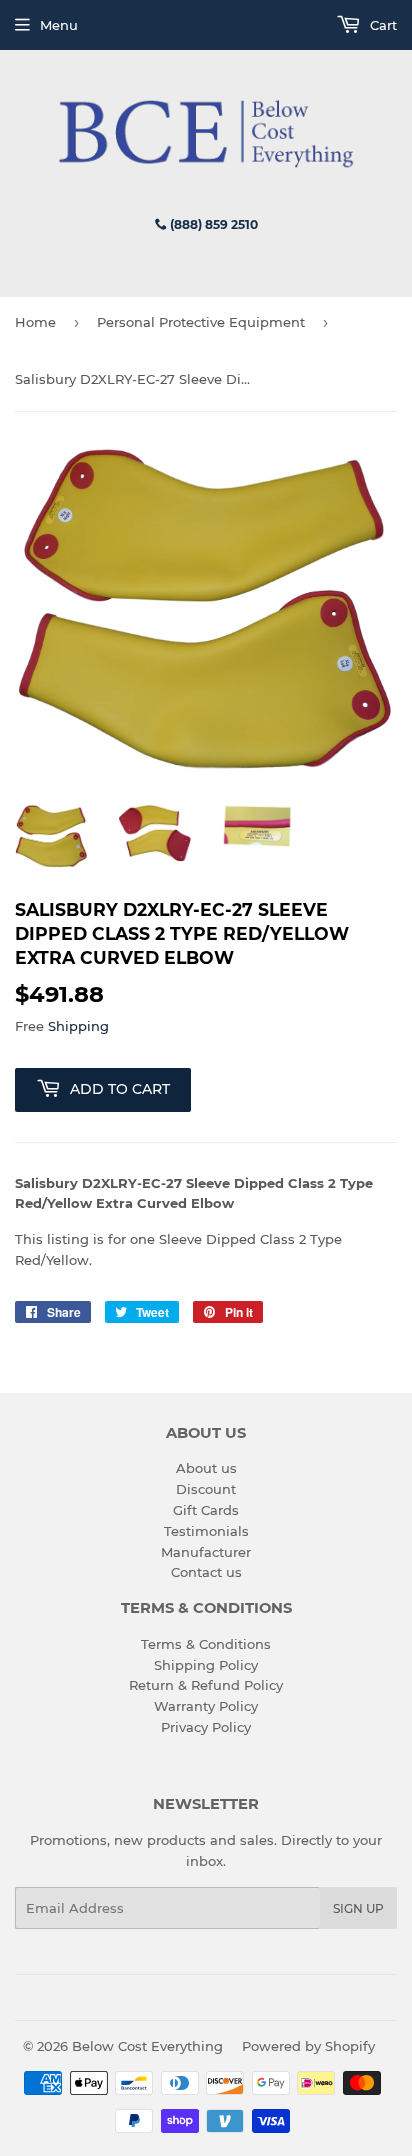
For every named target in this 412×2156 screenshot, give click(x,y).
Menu (59, 25)
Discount (206, 1489)
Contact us (206, 1572)
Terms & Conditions (206, 1644)
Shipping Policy (206, 1665)
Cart (381, 25)
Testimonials (206, 1531)
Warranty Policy (206, 1706)
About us (206, 1468)
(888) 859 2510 (212, 224)
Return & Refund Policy (206, 1685)
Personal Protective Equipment (201, 322)
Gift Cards (206, 1510)
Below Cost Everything (147, 2046)
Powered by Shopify (308, 2046)
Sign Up (358, 1908)
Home (35, 322)
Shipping (78, 1026)
